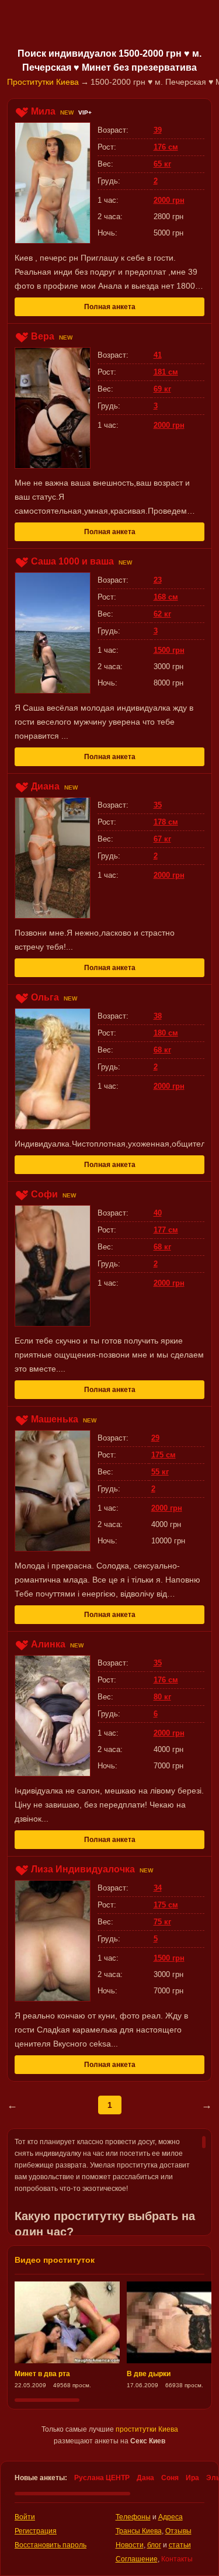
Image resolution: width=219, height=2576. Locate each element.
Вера (43, 336)
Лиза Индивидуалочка (83, 1869)
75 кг (162, 1922)
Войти (25, 2517)
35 (158, 805)
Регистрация (36, 2531)
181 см (166, 372)
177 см (166, 1230)
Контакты (177, 2559)
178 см (166, 822)
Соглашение (137, 2559)
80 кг (162, 1697)
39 (158, 130)
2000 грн (169, 200)
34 (158, 1888)
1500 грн (169, 650)
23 (158, 580)
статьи (180, 2545)
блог (154, 2545)
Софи (44, 1194)
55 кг (160, 1472)
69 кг (162, 389)
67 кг (162, 839)
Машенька (55, 1419)
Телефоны (133, 2517)
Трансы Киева (139, 2531)
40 (158, 1213)
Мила (43, 111)
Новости (130, 2545)
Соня (170, 2478)
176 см (166, 147)
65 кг (162, 164)
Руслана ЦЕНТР (102, 2478)
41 (158, 355)
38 (158, 1016)
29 (155, 1438)
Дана (145, 2478)
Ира (192, 2478)
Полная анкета (110, 307)
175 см (164, 1455)
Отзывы (178, 2531)
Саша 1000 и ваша (72, 561)
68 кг (162, 1050)
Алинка (48, 1644)
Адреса (171, 2517)
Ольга (45, 997)
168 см (166, 597)
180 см (166, 1033)
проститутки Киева (147, 2429)
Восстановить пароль (51, 2545)
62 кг (162, 614)
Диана (45, 786)
